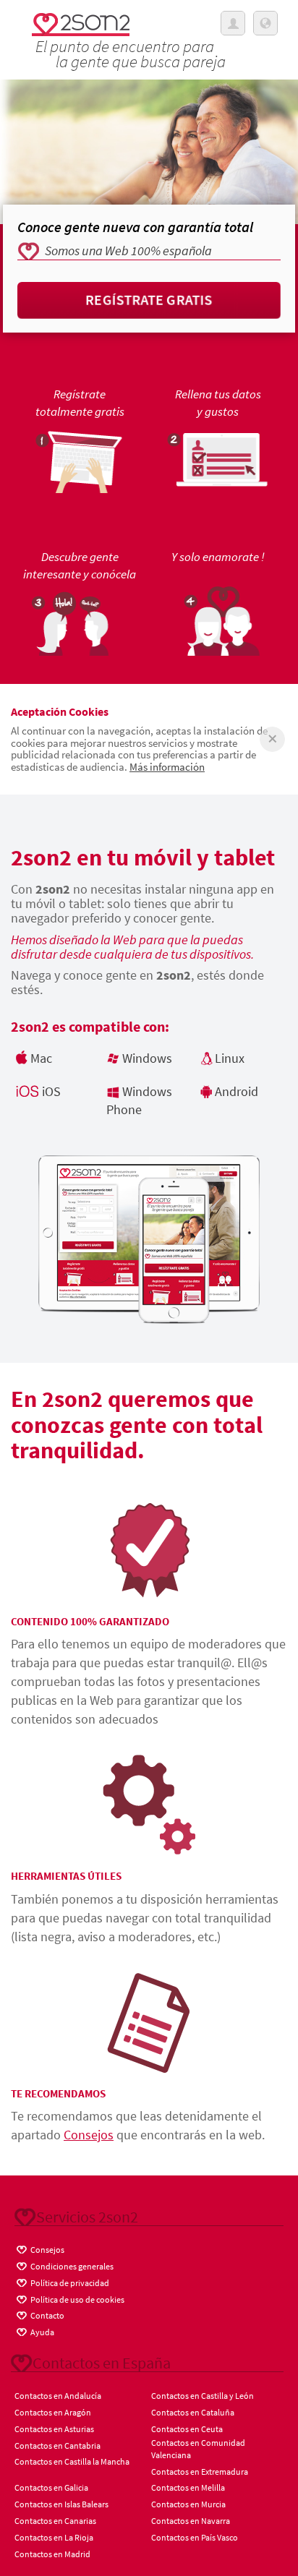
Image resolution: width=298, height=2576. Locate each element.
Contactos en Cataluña (193, 2412)
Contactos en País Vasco (195, 2537)
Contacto (47, 2315)
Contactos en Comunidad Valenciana (198, 2449)
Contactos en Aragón (53, 2412)
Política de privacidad (69, 2283)
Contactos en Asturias (54, 2429)
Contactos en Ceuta (187, 2429)
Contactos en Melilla (188, 2487)
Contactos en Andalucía (58, 2396)
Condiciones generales (71, 2266)
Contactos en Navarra (191, 2521)
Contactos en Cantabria (58, 2446)
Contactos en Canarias (55, 2521)
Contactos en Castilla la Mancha (72, 2461)
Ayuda (42, 2332)
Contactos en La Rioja (54, 2537)
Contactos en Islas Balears (61, 2504)
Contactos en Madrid (52, 2554)
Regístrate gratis (149, 300)
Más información (167, 767)
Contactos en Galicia (51, 2487)
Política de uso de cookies (77, 2299)
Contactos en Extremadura (200, 2472)
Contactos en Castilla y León (203, 2396)
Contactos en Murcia (188, 2504)
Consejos (89, 2135)
